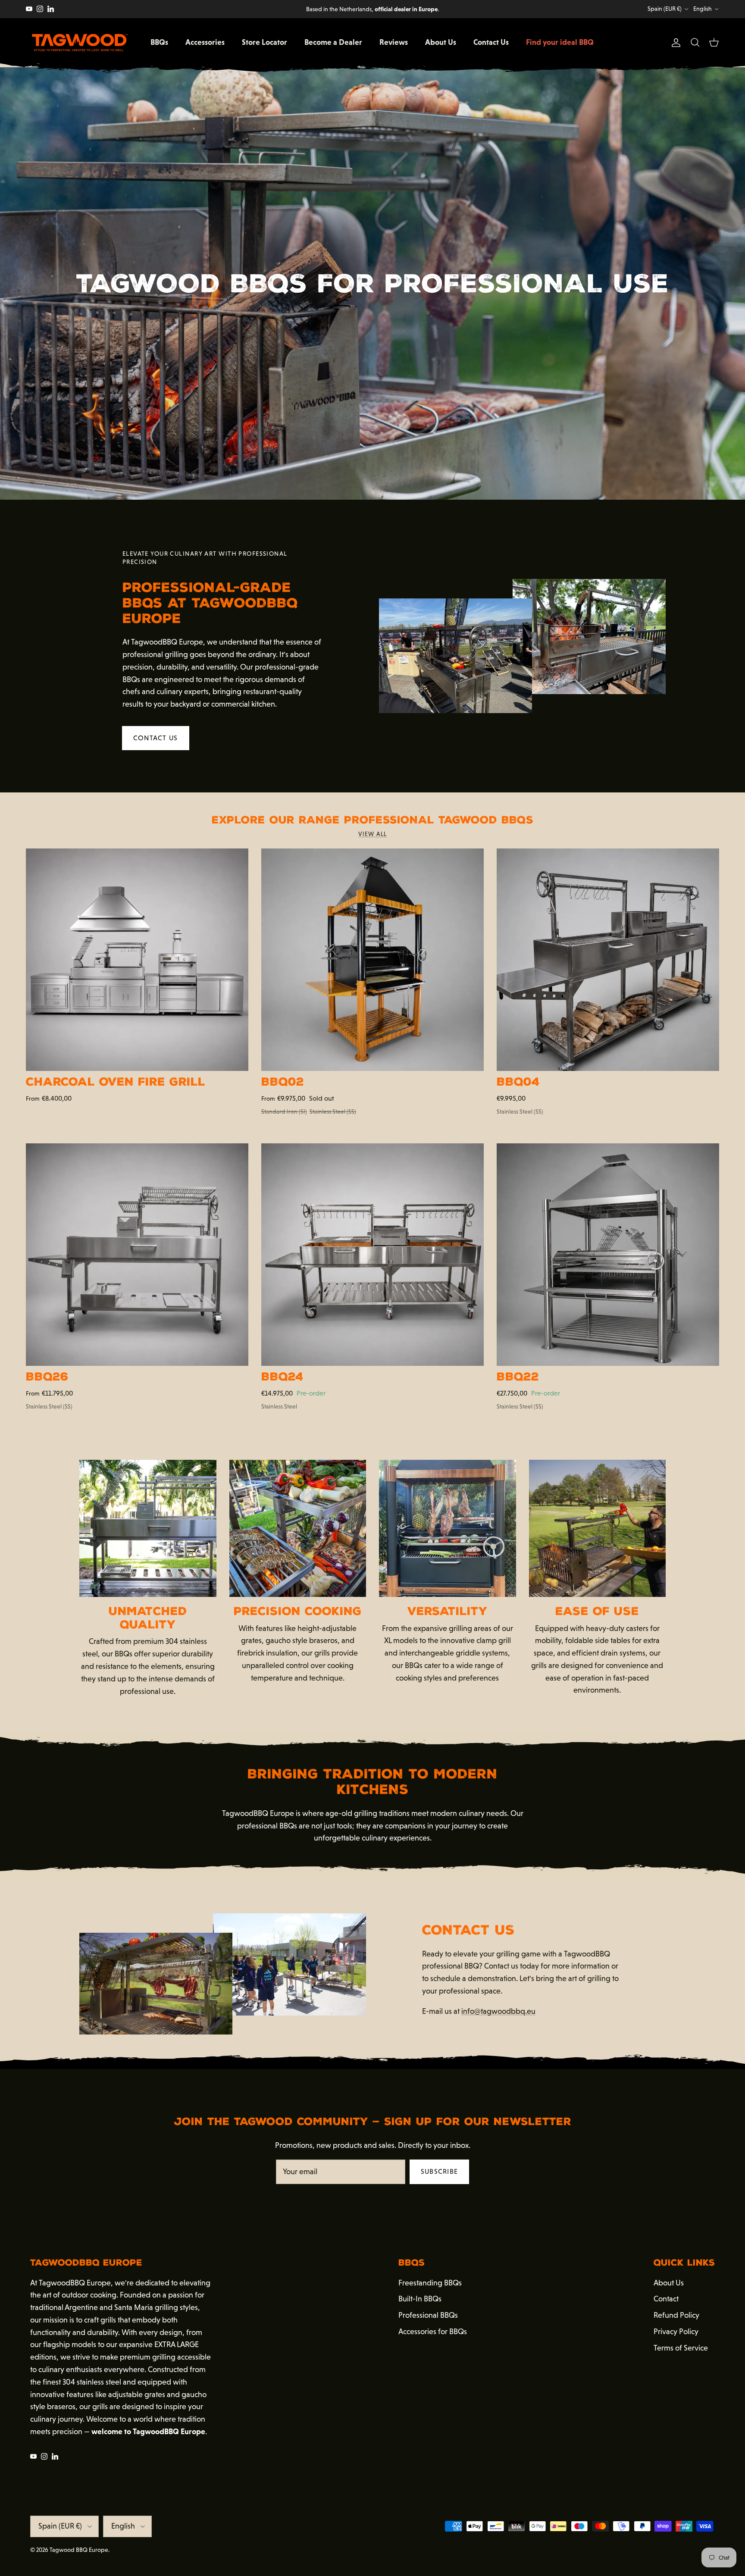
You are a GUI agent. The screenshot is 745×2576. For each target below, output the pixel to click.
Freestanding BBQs (430, 2283)
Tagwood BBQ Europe (79, 2550)
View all (372, 834)
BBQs (159, 42)
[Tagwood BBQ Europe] (80, 43)
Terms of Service (681, 2348)
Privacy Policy (676, 2332)
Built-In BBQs (420, 2299)
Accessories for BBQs (433, 2332)
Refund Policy (676, 2315)
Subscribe (440, 2171)
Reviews (394, 42)
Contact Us (491, 42)
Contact (666, 2299)
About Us (441, 42)
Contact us (156, 738)
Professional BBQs (428, 2315)
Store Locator (265, 42)
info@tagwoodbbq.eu (498, 2011)
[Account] (674, 43)
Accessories (205, 42)
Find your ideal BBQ (560, 42)
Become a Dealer (333, 42)
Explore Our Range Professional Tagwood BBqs (372, 820)
